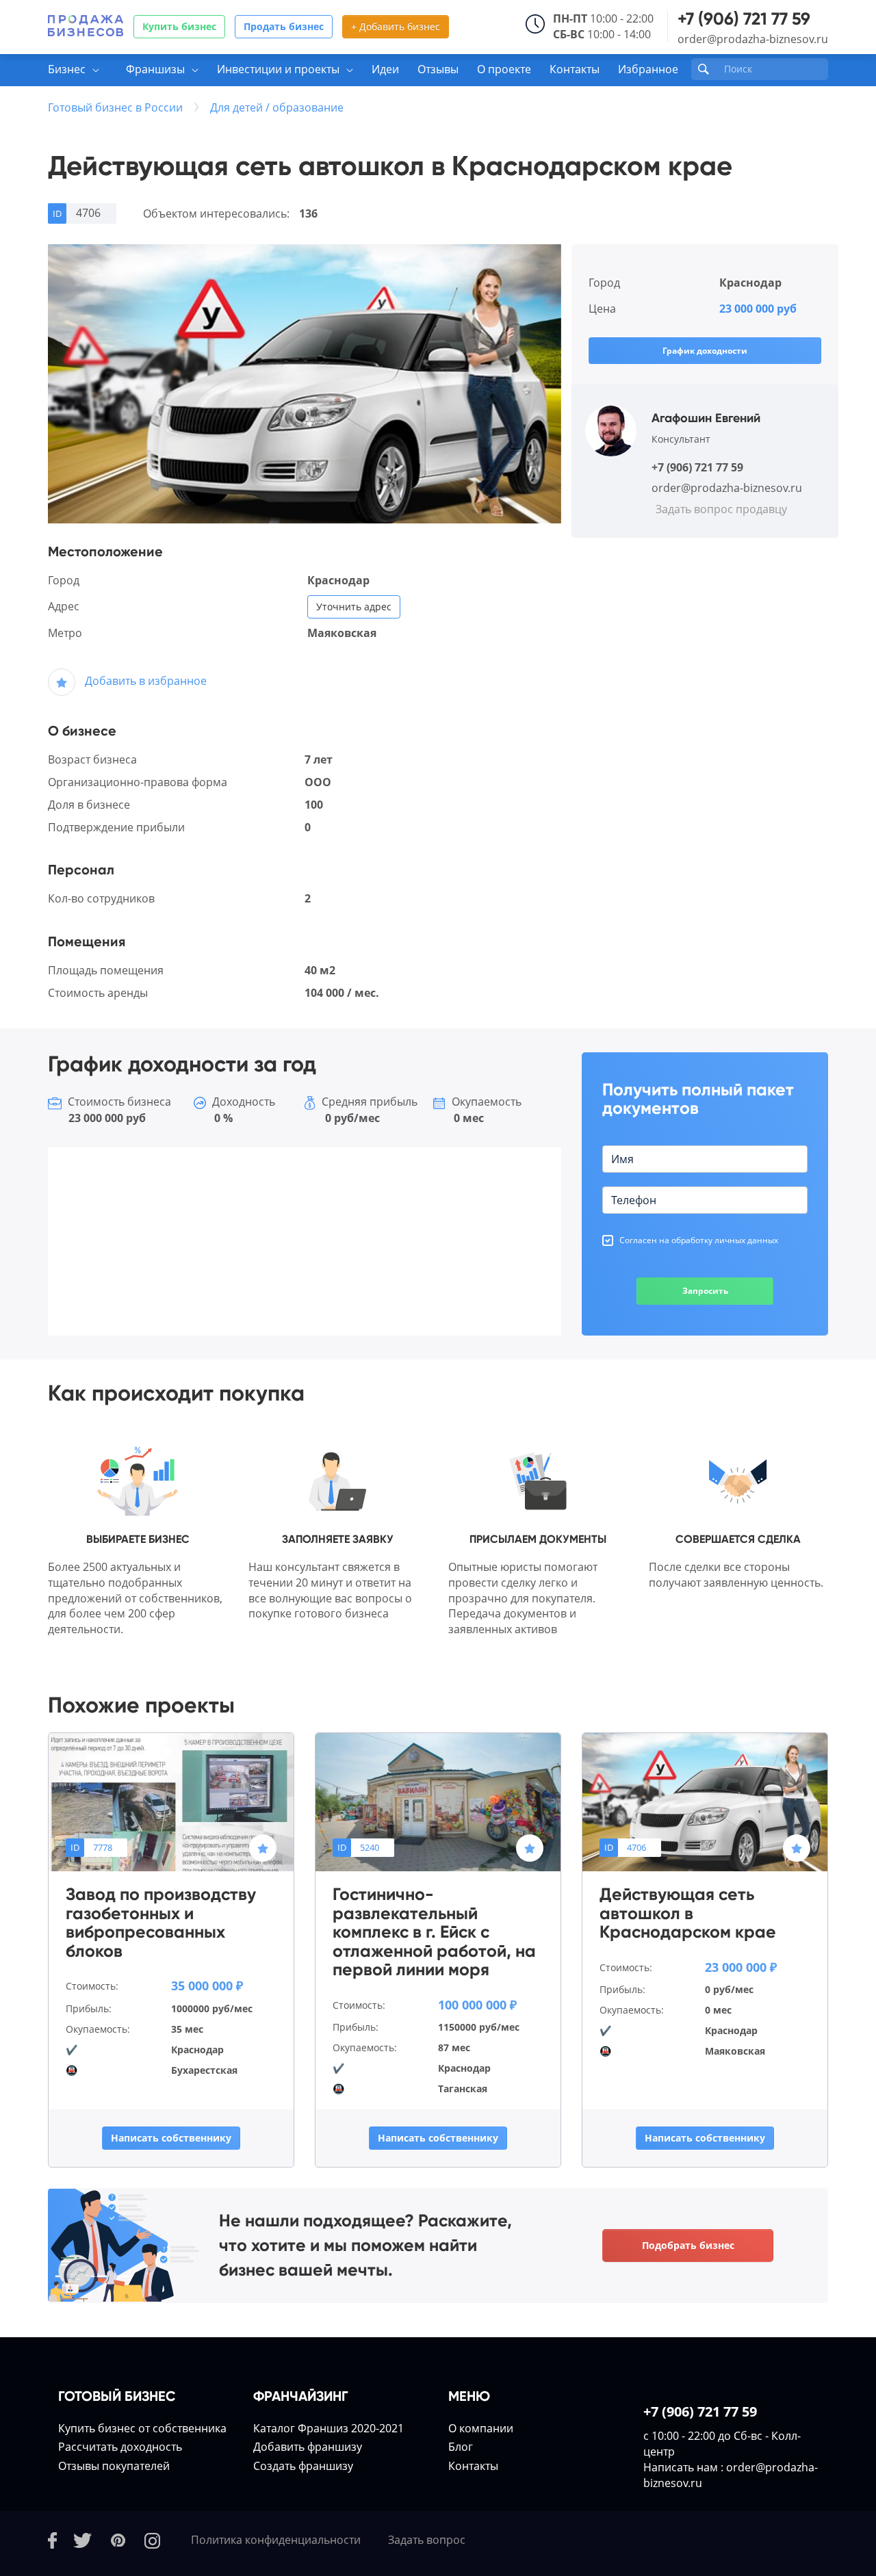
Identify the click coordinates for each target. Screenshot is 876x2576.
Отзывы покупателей (114, 2466)
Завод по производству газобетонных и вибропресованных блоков (161, 1923)
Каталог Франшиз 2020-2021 (328, 2428)
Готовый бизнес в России (115, 107)
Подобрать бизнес (688, 2245)
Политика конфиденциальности (276, 2540)
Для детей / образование (277, 107)
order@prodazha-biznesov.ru (753, 39)
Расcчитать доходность (120, 2447)
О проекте (504, 69)
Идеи (385, 69)
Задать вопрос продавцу (721, 509)
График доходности (705, 351)
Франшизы (155, 69)
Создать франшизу (303, 2466)
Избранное (648, 69)
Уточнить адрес (354, 607)
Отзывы (438, 69)
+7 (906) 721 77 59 (744, 19)
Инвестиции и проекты (278, 69)
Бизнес (67, 69)
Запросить (705, 1291)
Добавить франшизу (308, 2447)
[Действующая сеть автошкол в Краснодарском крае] (705, 1801)
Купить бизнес (179, 26)
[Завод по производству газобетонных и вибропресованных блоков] (171, 1801)
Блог (461, 2447)
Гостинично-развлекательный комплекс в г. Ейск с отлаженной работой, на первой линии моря (434, 1932)
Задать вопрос (427, 2540)
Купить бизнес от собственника (142, 2428)
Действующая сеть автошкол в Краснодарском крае (688, 1913)
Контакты (575, 69)
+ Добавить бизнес (396, 26)
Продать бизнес (284, 26)
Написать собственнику (171, 2138)
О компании (481, 2428)
